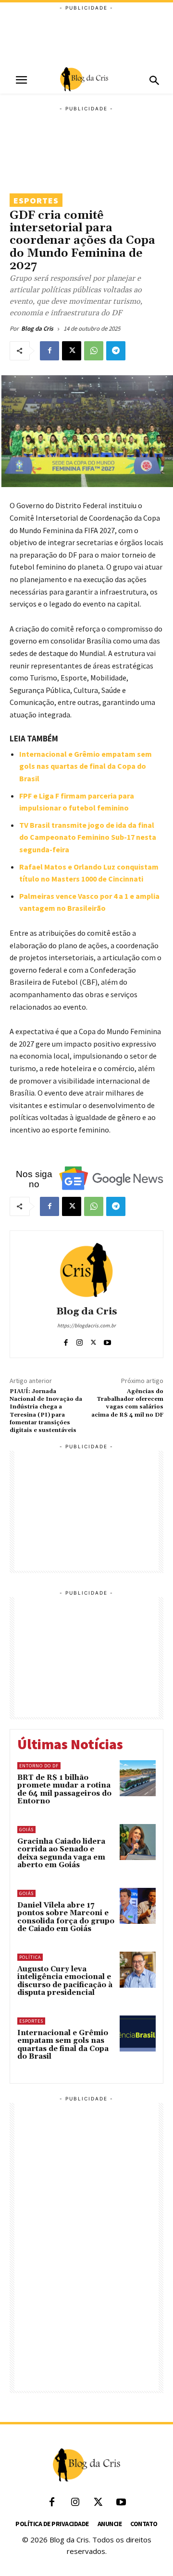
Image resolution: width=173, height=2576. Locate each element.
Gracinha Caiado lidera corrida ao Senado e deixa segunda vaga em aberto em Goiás (61, 1854)
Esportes (36, 200)
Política (30, 1957)
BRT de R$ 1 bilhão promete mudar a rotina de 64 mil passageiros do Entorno (64, 1790)
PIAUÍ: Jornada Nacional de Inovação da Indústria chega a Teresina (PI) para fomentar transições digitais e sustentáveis (46, 1411)
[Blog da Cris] (86, 1270)
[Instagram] (80, 1341)
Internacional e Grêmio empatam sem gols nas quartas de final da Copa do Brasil (86, 766)
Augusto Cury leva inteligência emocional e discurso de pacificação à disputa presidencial (65, 1981)
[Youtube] (107, 1341)
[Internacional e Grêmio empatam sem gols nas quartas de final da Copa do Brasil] (138, 2033)
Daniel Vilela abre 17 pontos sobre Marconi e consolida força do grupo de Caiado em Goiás (66, 1917)
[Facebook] (49, 351)
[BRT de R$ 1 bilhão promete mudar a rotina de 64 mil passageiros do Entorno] (138, 1778)
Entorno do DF (39, 1766)
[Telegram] (116, 351)
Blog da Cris (37, 328)
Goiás (26, 1830)
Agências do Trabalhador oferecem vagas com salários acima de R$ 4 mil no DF (127, 1403)
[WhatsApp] (94, 351)
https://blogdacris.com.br (86, 1325)
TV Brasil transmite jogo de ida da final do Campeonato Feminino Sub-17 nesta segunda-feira (88, 837)
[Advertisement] (86, 36)
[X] (72, 351)
